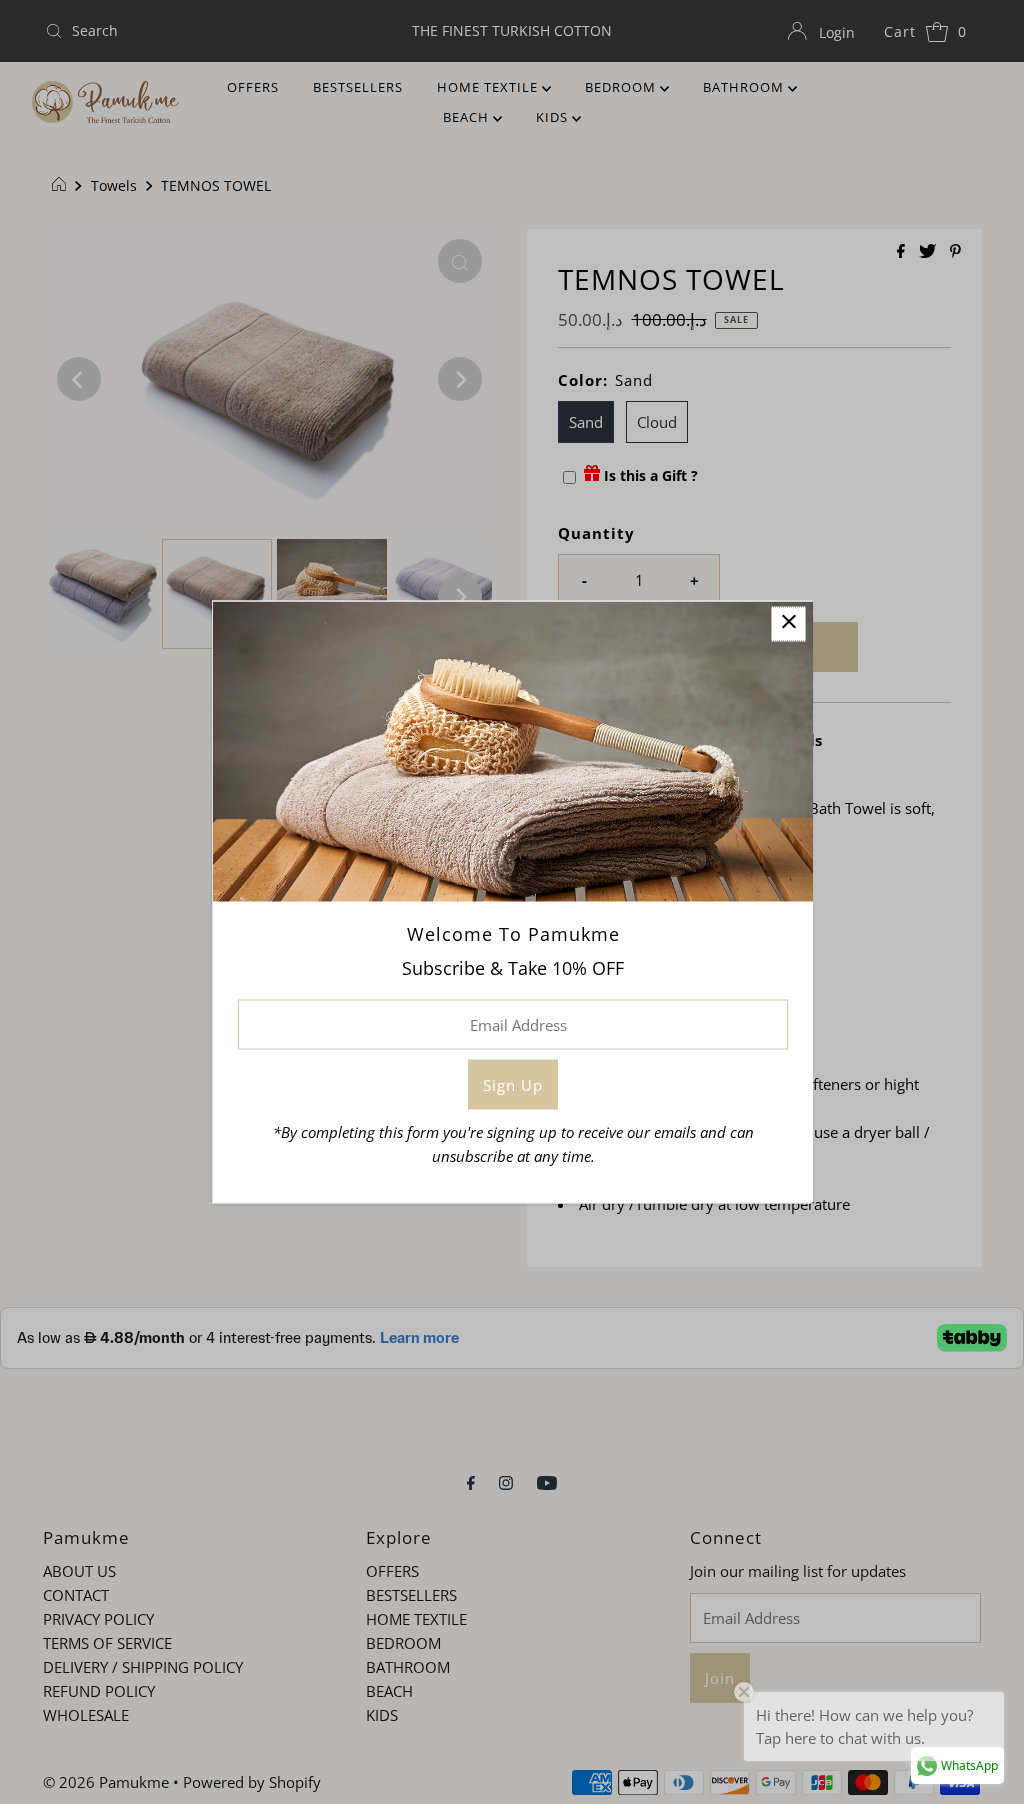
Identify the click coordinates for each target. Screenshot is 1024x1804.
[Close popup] (788, 624)
